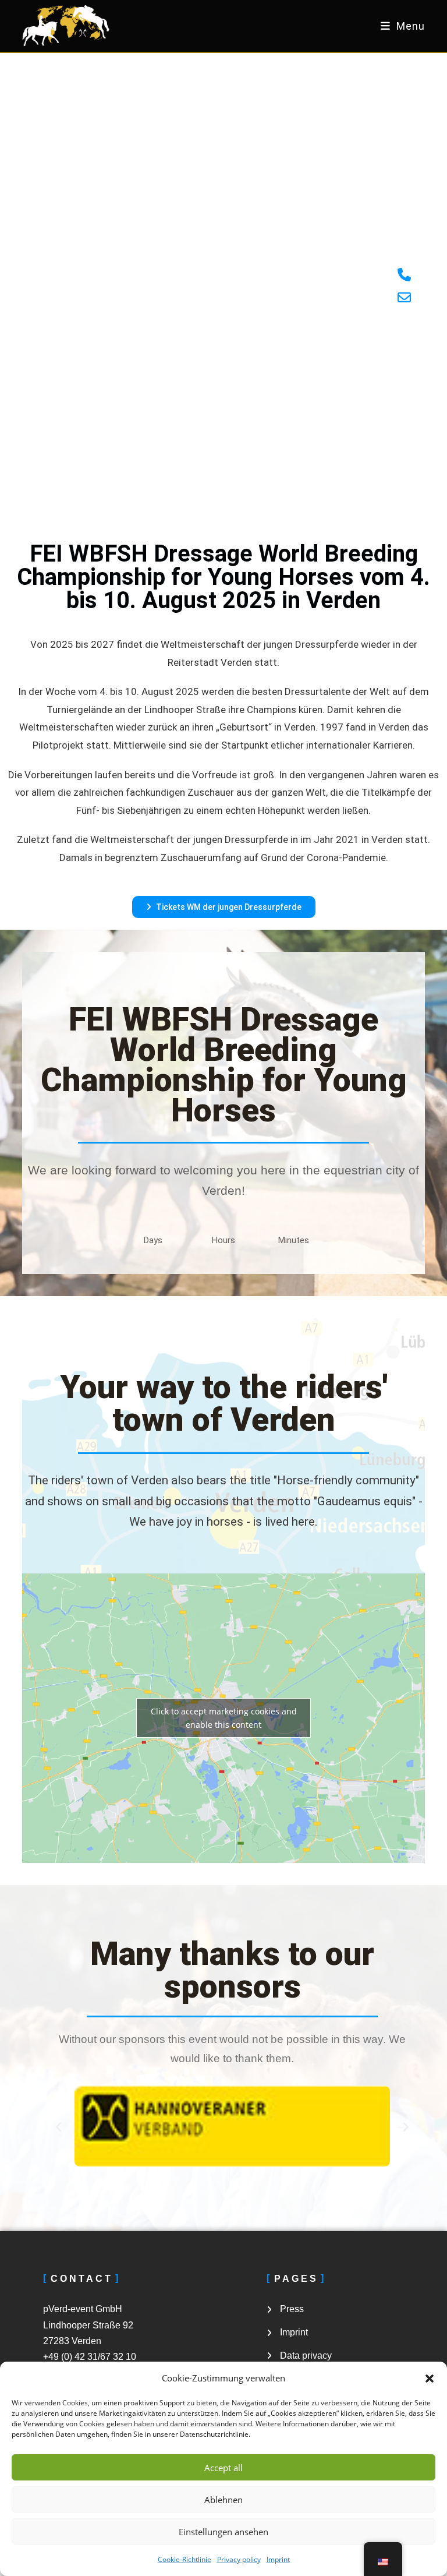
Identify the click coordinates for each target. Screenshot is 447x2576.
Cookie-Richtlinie (185, 2559)
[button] (430, 2379)
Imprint (278, 2559)
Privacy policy (239, 2559)
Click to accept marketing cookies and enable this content (224, 1718)
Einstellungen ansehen (223, 2532)
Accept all (223, 2468)
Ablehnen (223, 2500)
